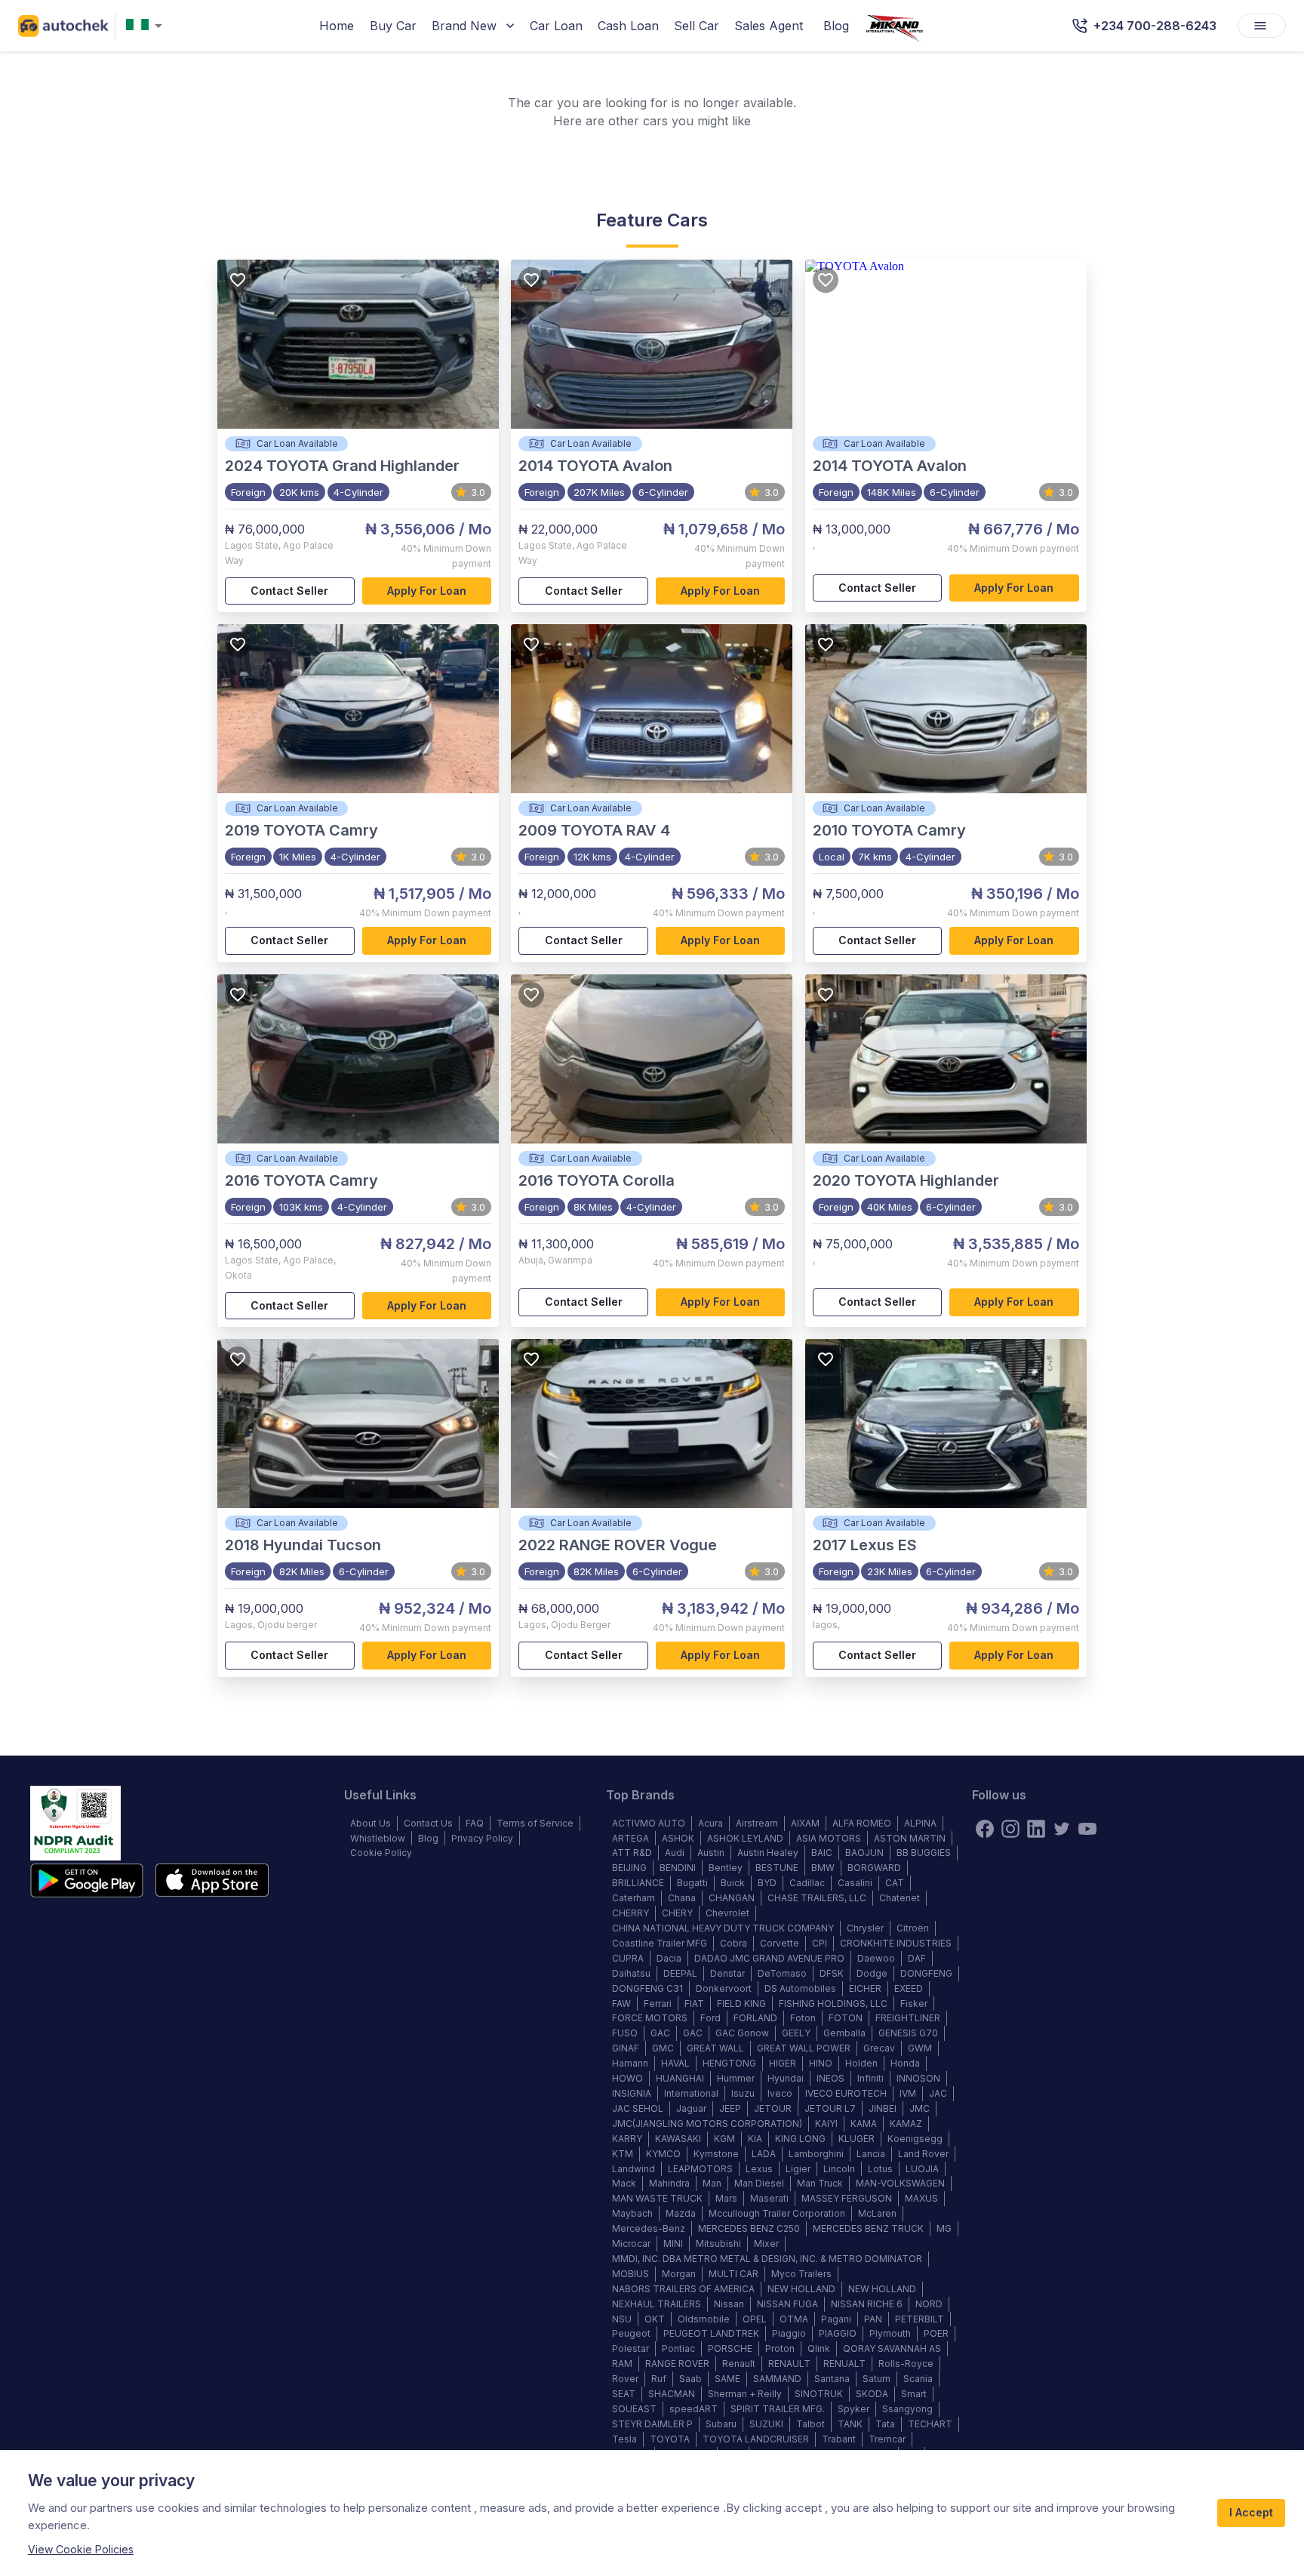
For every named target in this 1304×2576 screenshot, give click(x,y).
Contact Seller (289, 591)
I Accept (1251, 2512)
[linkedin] (1036, 1829)
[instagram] (1010, 1829)
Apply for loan (427, 591)
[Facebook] (985, 1829)
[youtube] (1087, 1829)
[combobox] (147, 26)
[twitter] (1062, 1829)
